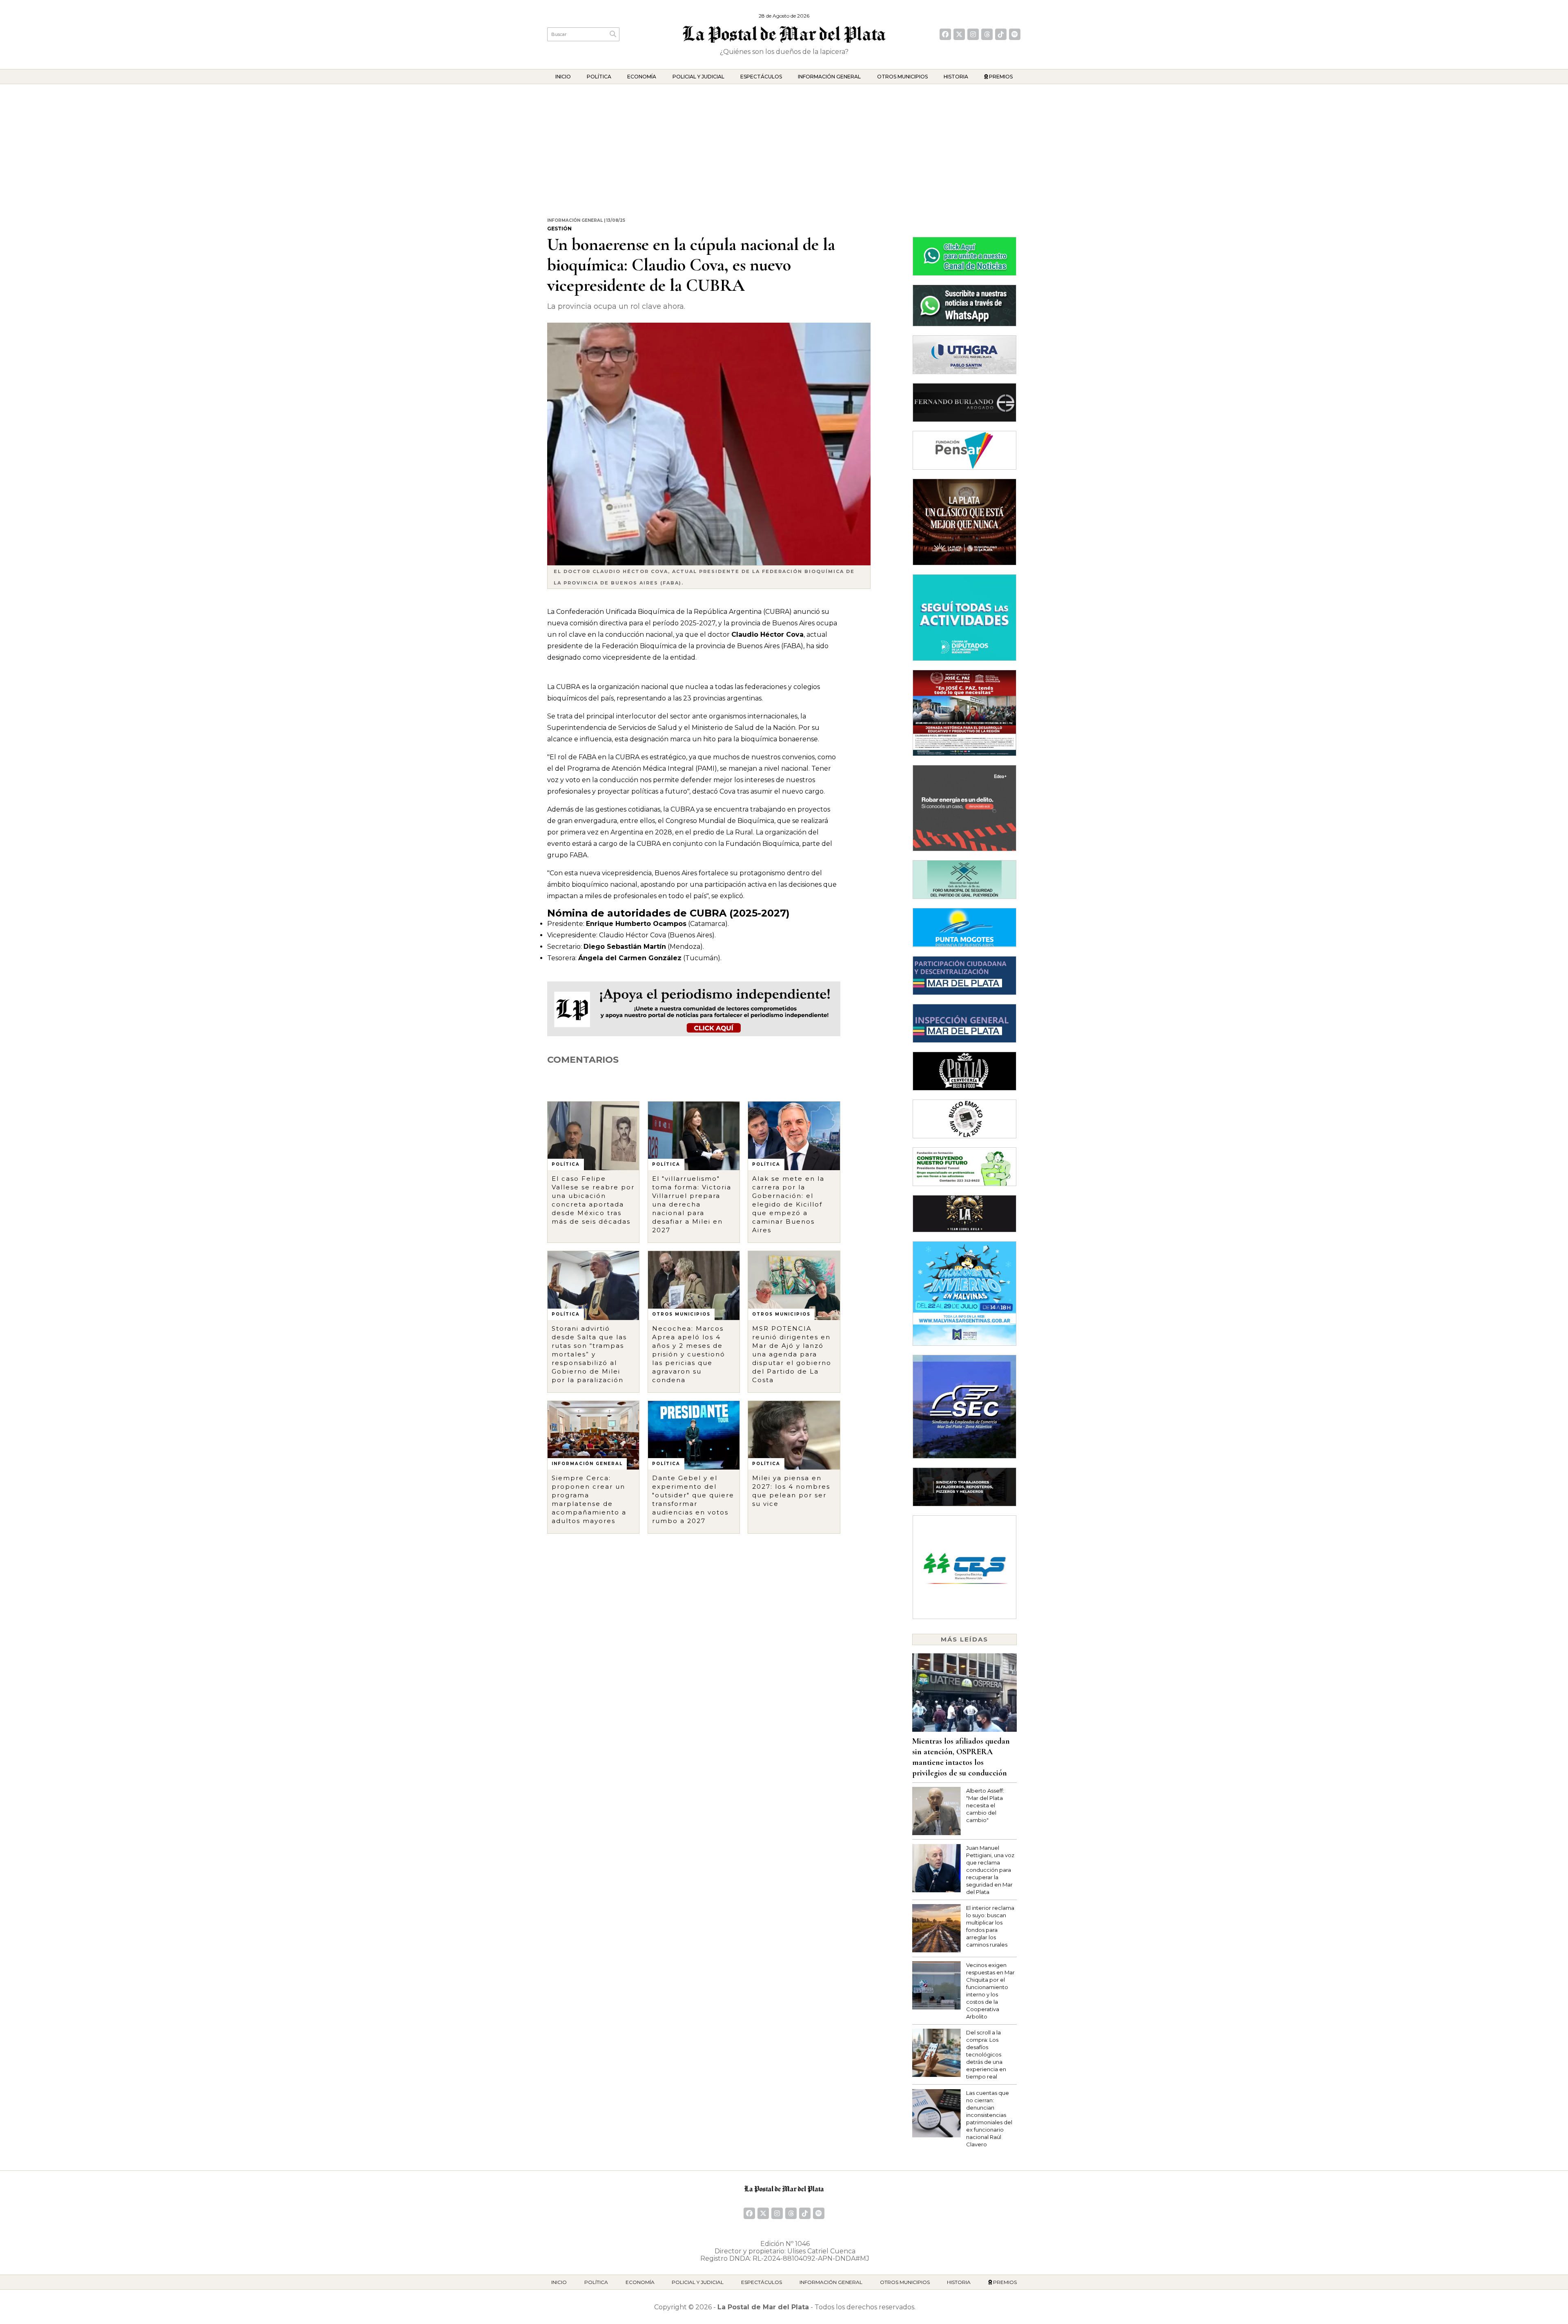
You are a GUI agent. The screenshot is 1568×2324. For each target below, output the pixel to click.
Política (599, 77)
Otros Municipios (902, 77)
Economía (642, 77)
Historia (956, 77)
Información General (829, 77)
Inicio (563, 77)
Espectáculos (761, 77)
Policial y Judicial (698, 77)
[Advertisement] (784, 145)
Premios (1000, 77)
